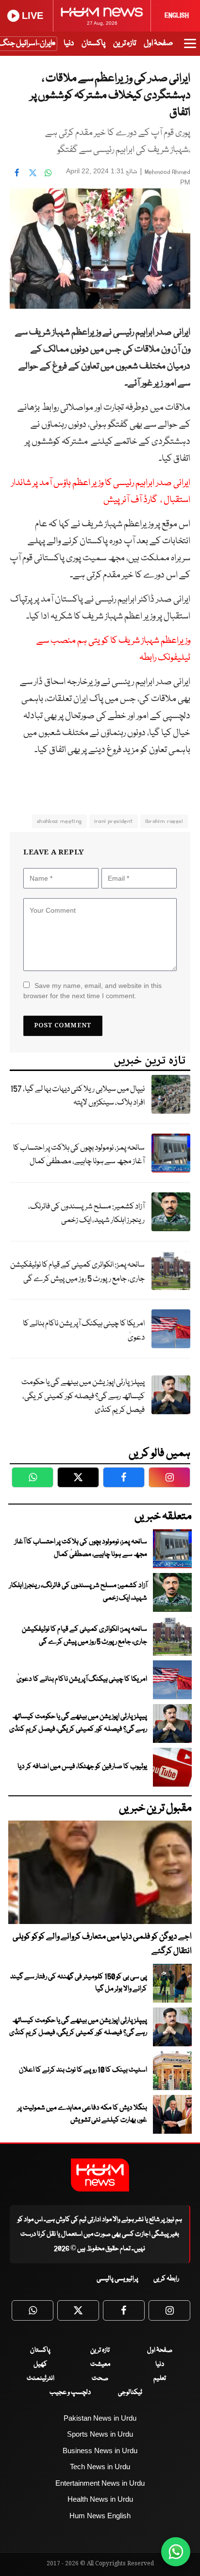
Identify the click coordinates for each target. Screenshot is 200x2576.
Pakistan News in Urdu (100, 2418)
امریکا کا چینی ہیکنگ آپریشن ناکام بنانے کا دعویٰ (84, 1331)
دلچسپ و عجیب (70, 2392)
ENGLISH (177, 16)
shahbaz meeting (59, 821)
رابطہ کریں (166, 2279)
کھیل (40, 2364)
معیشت (100, 2364)
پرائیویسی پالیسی (117, 2279)
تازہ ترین (125, 43)
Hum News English (100, 2516)
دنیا (69, 43)
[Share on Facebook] (17, 172)
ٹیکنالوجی (130, 2392)
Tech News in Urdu (100, 2467)
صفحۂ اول (158, 43)
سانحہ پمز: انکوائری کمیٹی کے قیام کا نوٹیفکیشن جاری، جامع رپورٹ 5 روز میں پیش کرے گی (77, 1272)
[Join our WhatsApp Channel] (176, 2552)
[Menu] (190, 48)
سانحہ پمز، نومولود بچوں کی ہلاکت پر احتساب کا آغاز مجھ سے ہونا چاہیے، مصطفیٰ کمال (79, 1155)
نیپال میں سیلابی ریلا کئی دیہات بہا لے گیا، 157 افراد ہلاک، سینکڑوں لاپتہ (77, 1096)
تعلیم (160, 2378)
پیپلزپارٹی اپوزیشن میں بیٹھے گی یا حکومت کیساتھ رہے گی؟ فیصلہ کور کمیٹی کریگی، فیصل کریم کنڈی (83, 1396)
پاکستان (93, 43)
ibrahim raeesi (164, 821)
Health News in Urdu (100, 2499)
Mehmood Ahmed (167, 172)
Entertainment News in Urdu (100, 2483)
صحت (100, 2378)
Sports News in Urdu (100, 2434)
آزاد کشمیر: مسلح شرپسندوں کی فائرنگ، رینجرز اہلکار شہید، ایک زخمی (86, 1214)
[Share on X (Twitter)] (33, 172)
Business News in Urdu (100, 2451)
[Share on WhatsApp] (48, 172)
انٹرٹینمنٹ (41, 2378)
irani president (114, 821)
